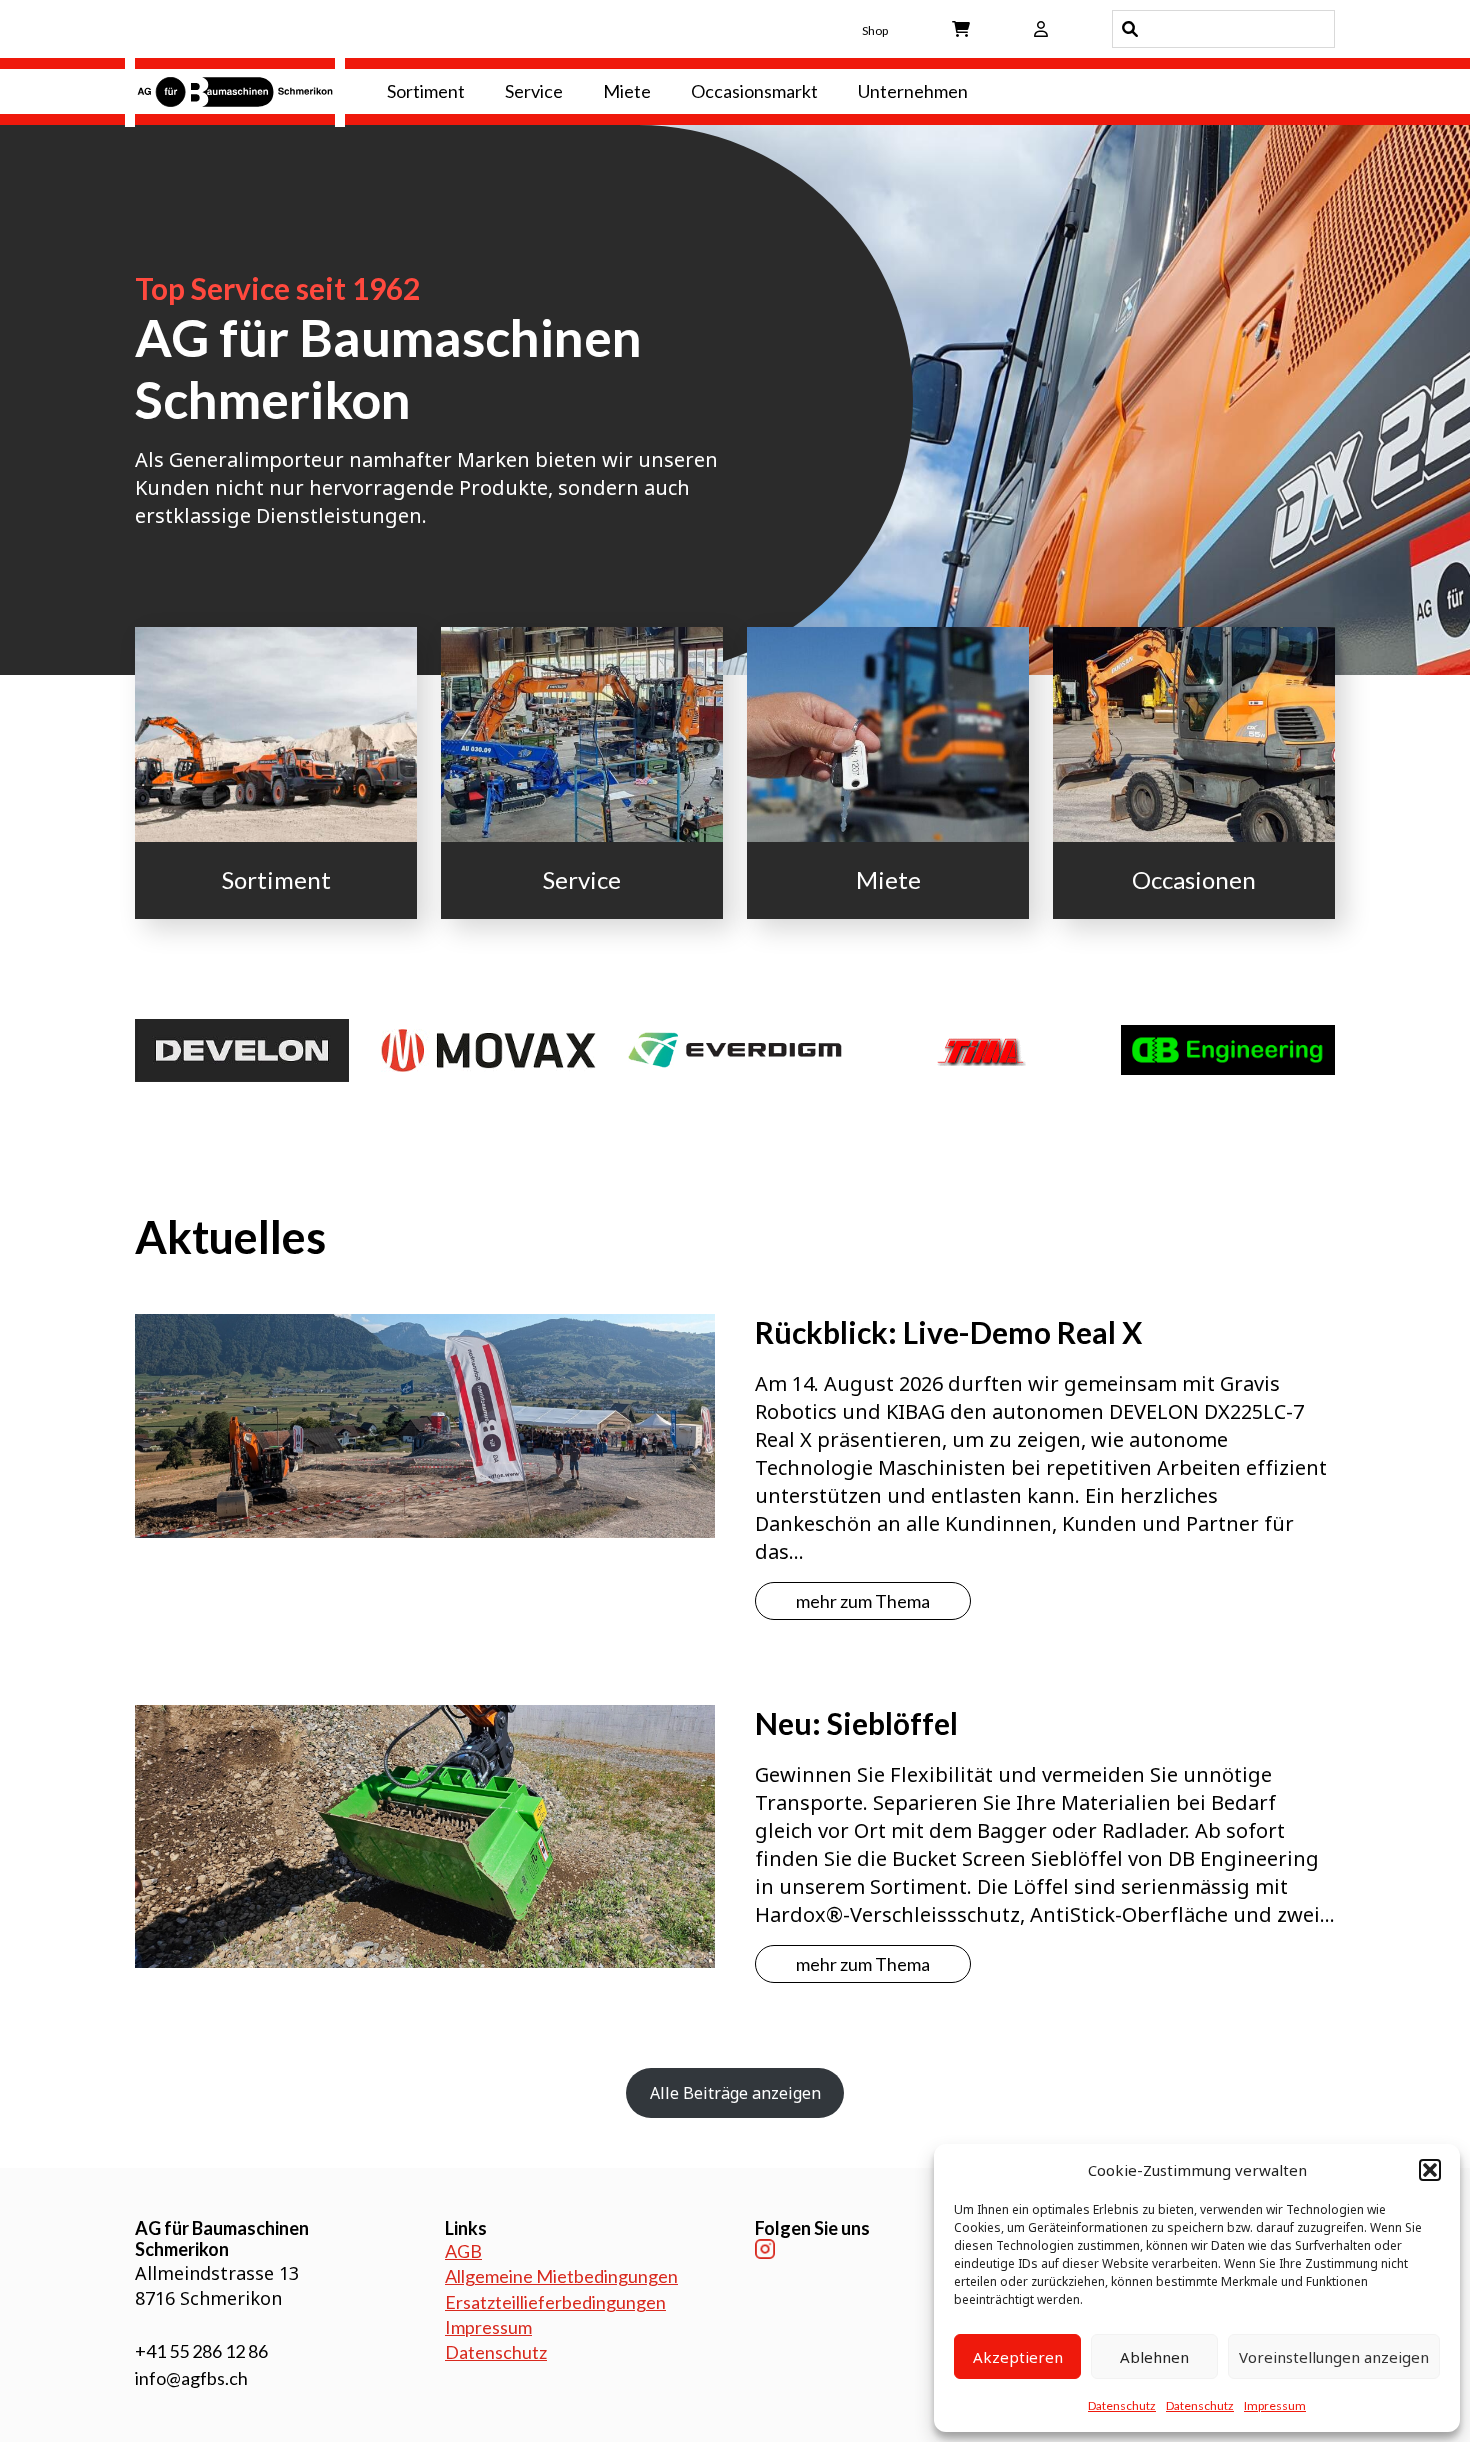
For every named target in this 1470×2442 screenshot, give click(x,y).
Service (534, 91)
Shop (875, 30)
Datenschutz (1122, 2405)
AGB (463, 2251)
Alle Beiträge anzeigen (735, 2093)
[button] (1430, 2170)
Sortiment (426, 91)
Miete (627, 91)
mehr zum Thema (863, 1601)
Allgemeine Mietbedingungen (561, 2276)
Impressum (1275, 2405)
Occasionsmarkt (754, 91)
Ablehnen (1154, 2357)
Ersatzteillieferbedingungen (555, 2302)
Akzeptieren (1018, 2357)
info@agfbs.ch (191, 2378)
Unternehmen (913, 91)
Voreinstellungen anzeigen (1334, 2357)
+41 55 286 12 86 (201, 2351)
